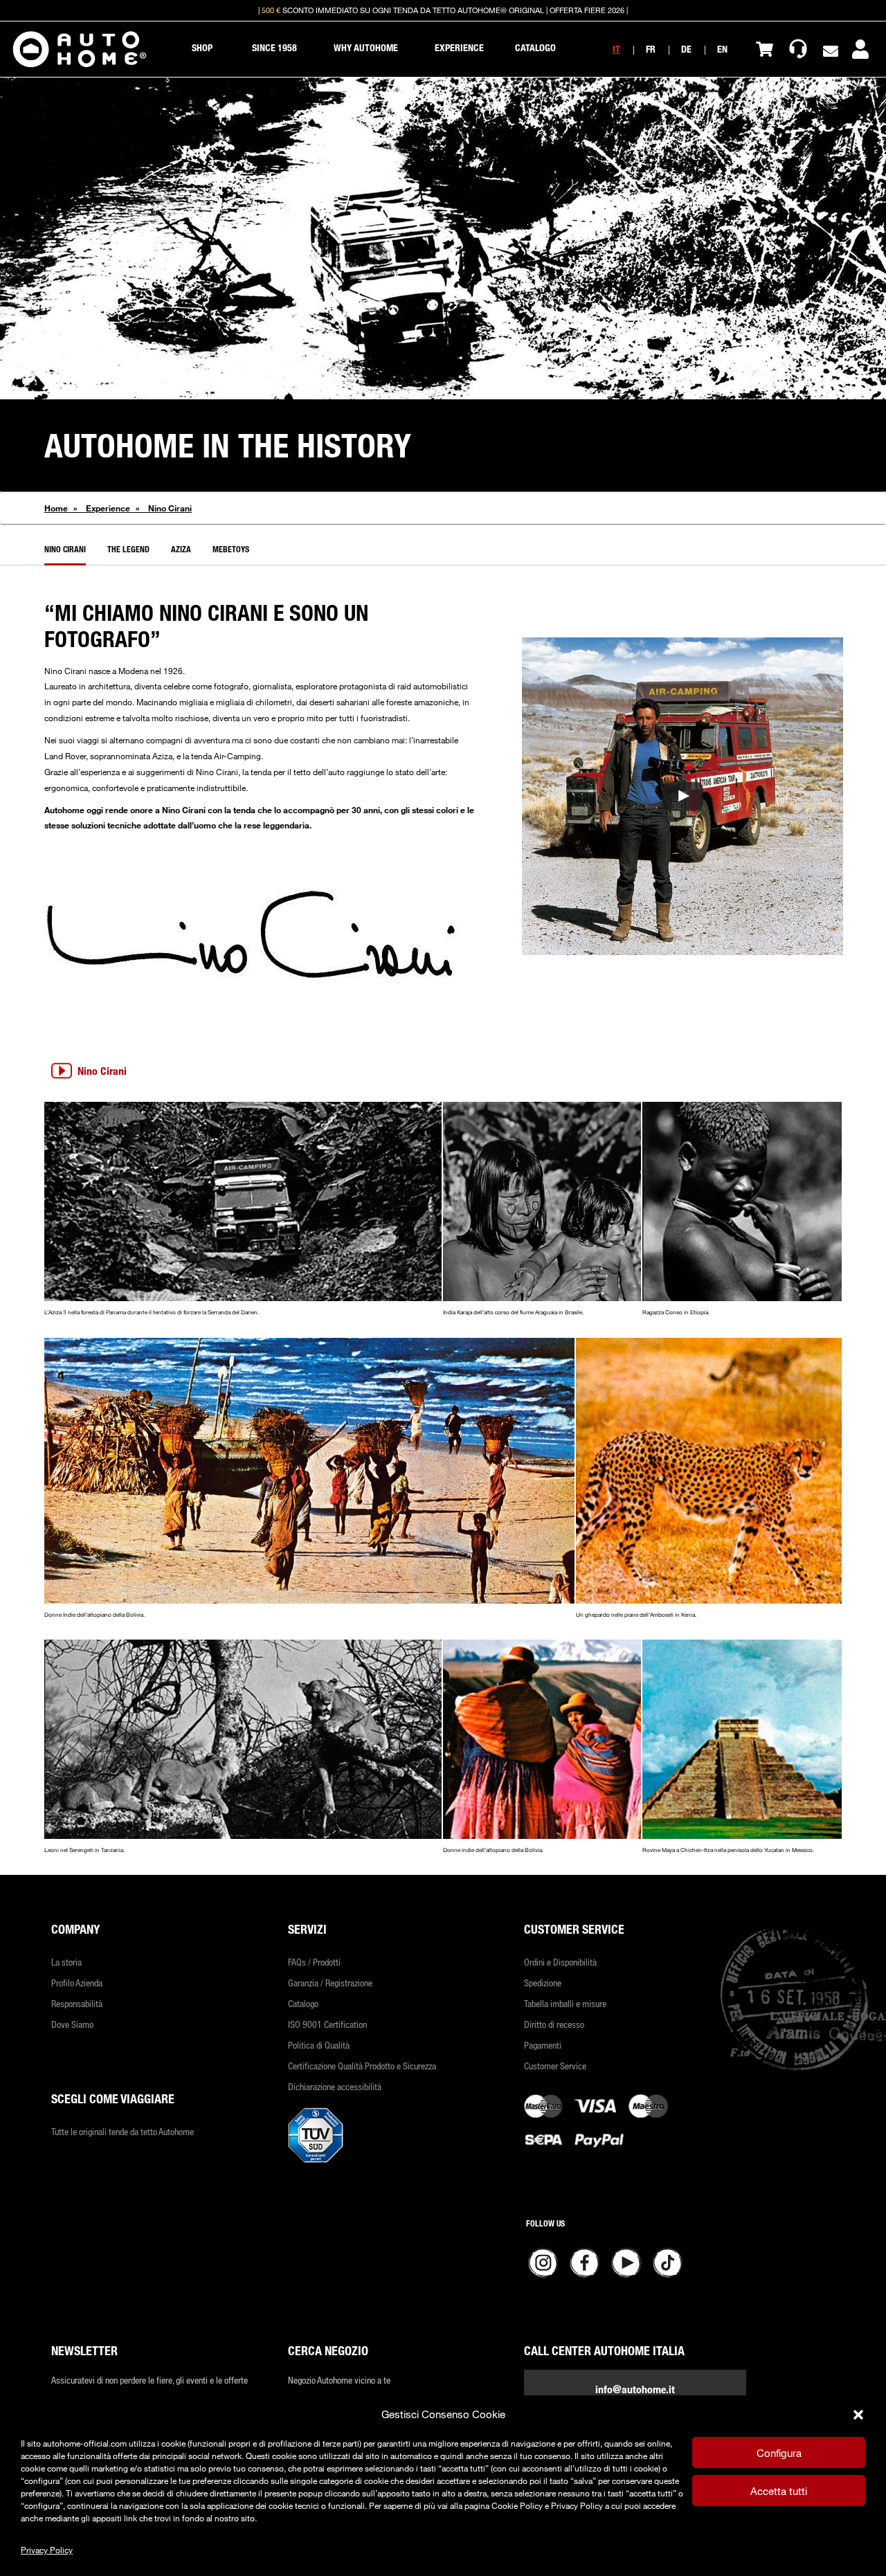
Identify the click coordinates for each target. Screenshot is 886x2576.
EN (722, 49)
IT (616, 49)
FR (651, 49)
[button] (858, 2415)
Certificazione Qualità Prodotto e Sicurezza (362, 2066)
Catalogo (303, 2003)
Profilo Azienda (77, 1983)
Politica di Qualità (319, 2045)
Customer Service (555, 2066)
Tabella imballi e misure (565, 2003)
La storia (66, 1962)
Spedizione (543, 1983)
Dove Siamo (72, 2024)
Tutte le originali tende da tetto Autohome (123, 2131)
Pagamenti (543, 2045)
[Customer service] (798, 49)
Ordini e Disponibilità (560, 1962)
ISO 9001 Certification (327, 2024)
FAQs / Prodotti (314, 1962)
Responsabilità (77, 2003)
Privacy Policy (47, 2550)
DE (686, 49)
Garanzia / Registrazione (330, 1983)
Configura (779, 2453)
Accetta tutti (779, 2491)
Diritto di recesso (554, 2024)
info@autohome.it (635, 2389)
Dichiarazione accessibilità (335, 2086)
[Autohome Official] (80, 49)
